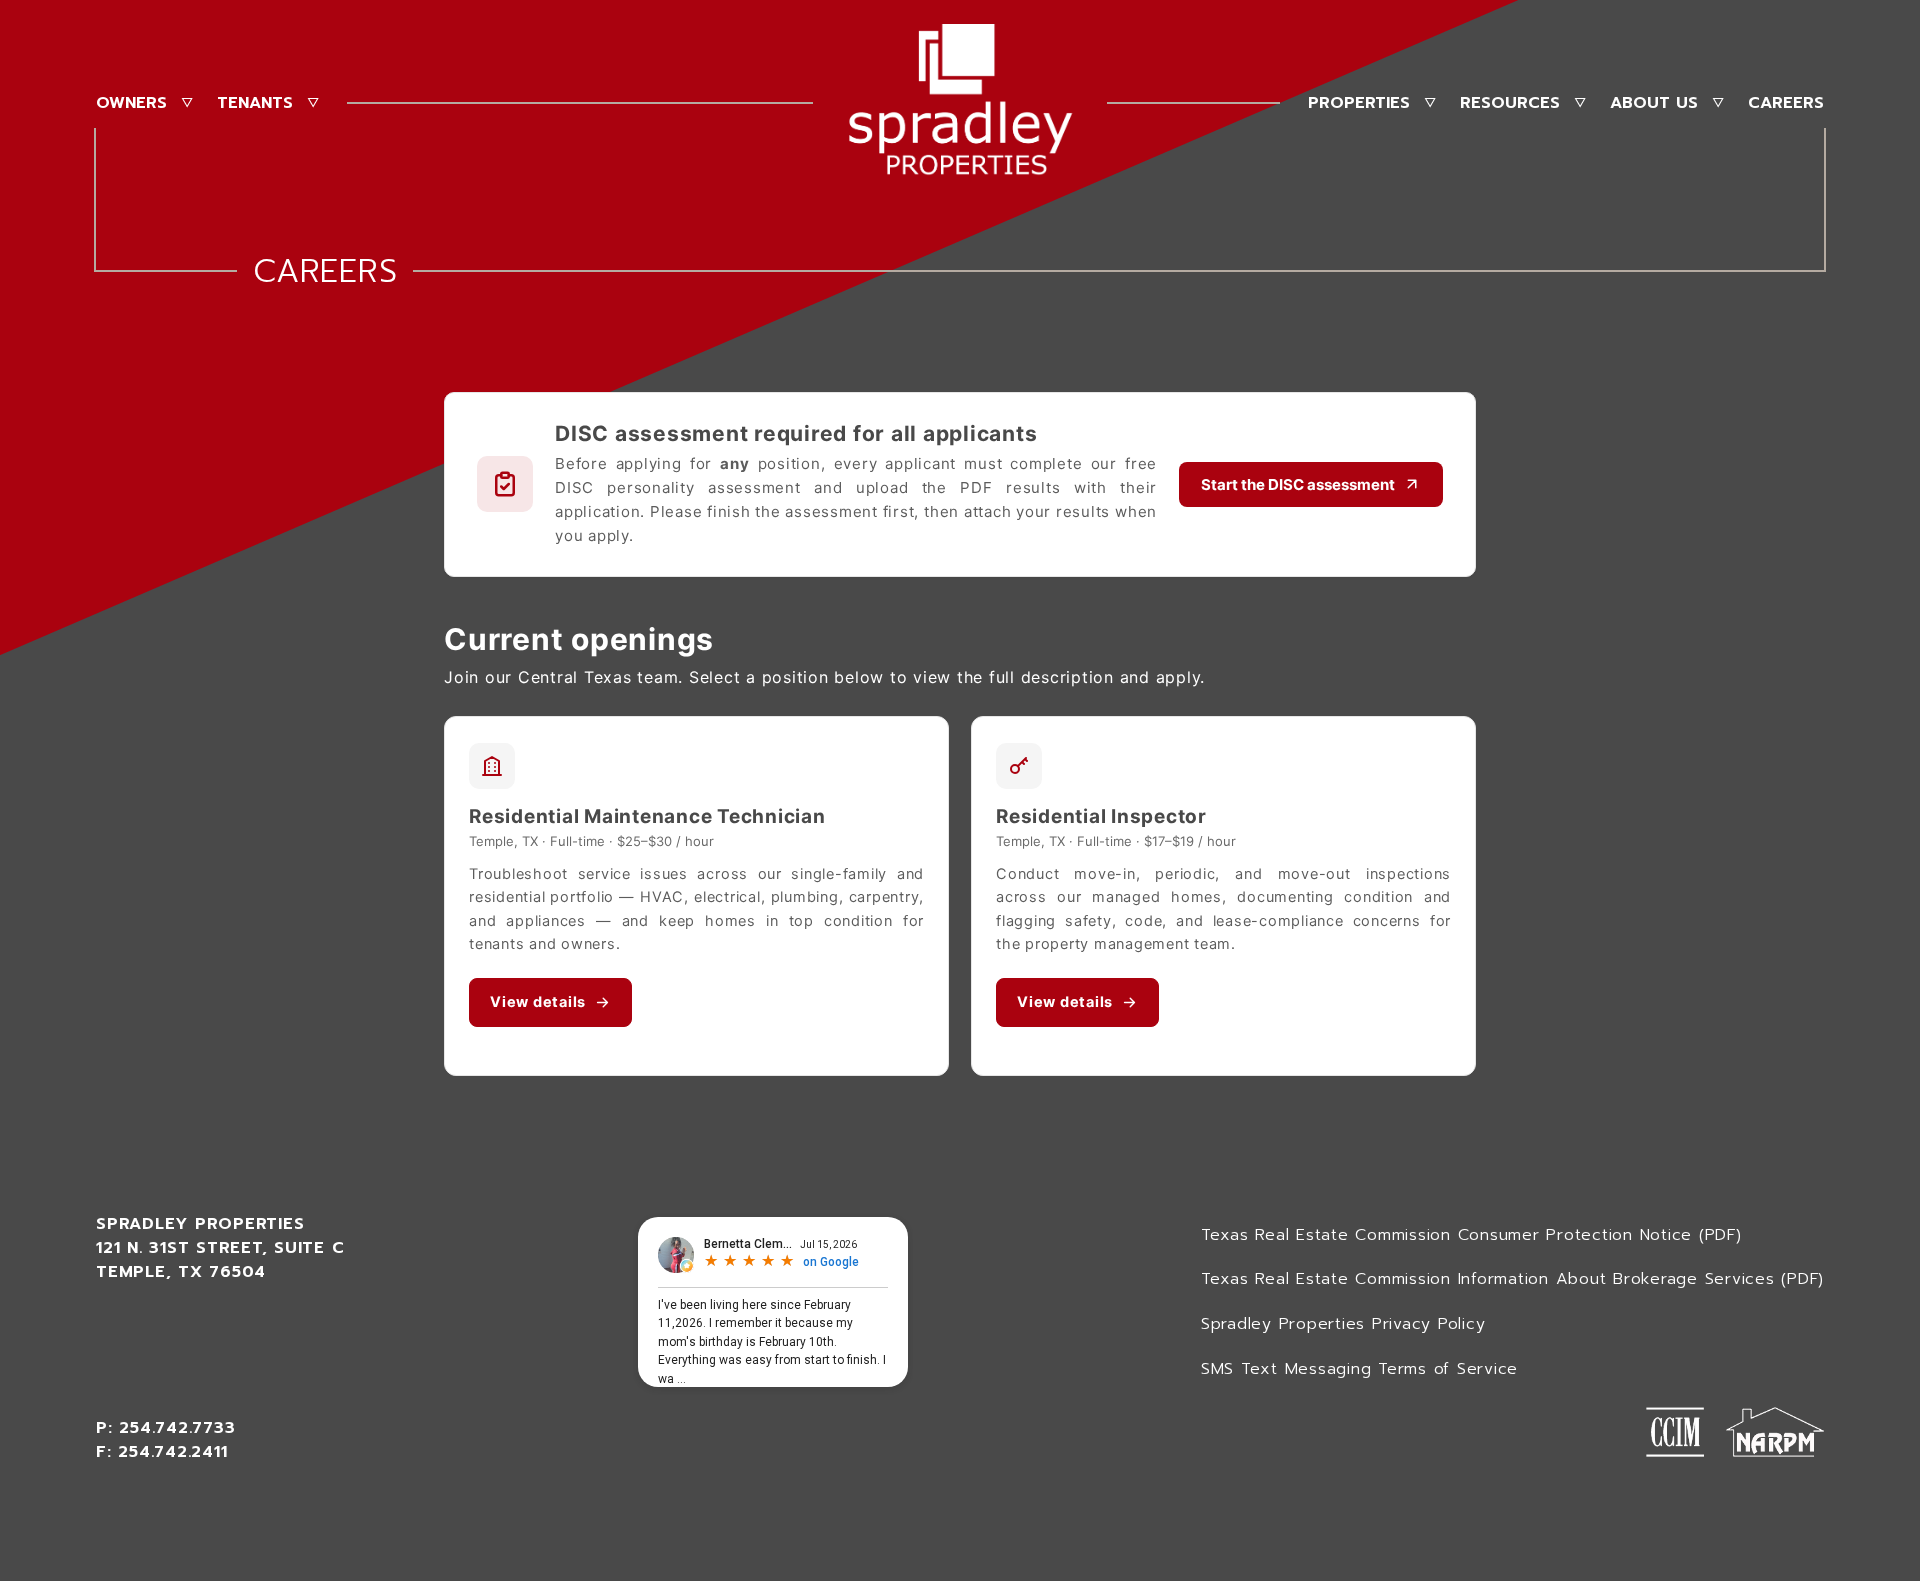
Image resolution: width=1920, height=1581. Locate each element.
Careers (1786, 103)
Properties (1359, 103)
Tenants (255, 103)
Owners (131, 103)
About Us (1654, 103)
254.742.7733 (177, 1428)
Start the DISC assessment (1298, 484)
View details (538, 1002)
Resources (1510, 103)
